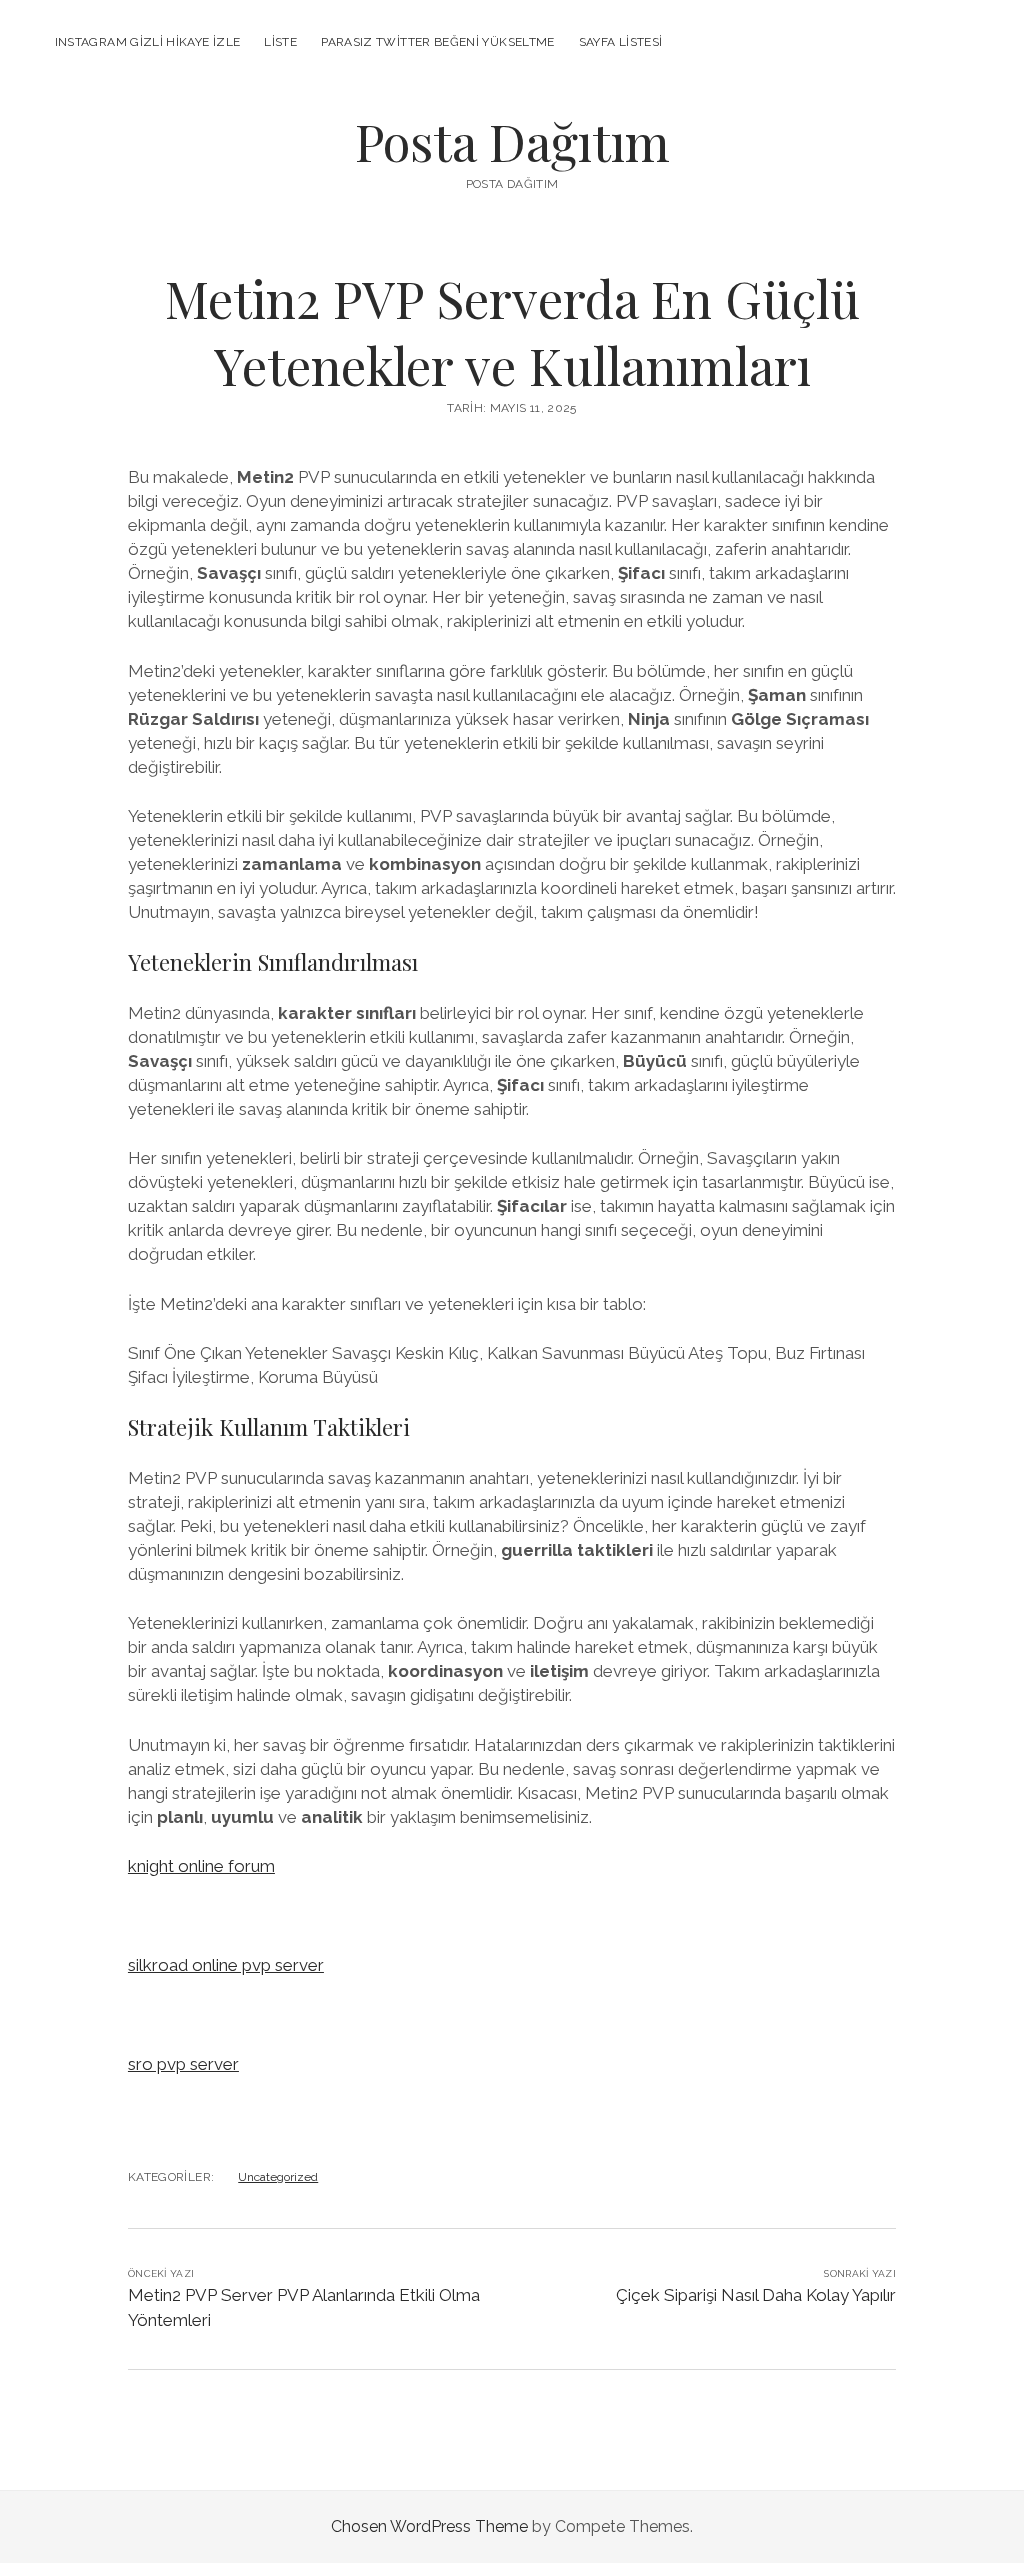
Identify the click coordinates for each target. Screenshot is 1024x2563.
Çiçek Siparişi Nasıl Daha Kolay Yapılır (756, 2295)
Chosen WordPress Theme (429, 2526)
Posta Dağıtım (512, 141)
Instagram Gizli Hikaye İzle (148, 42)
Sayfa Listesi (621, 42)
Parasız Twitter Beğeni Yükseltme (438, 42)
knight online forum (201, 1866)
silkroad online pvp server (226, 1965)
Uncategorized (278, 2177)
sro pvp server (183, 2064)
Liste (280, 42)
